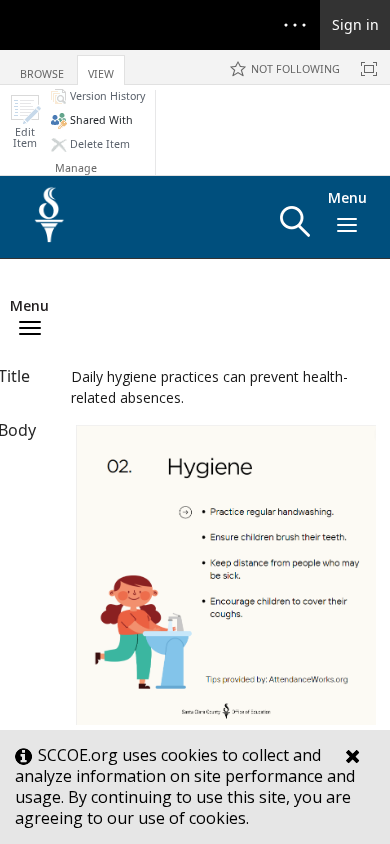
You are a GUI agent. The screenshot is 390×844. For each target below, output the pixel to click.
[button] (25, 121)
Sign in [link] (355, 24)
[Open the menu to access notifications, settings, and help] (295, 25)
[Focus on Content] (369, 69)
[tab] (42, 66)
